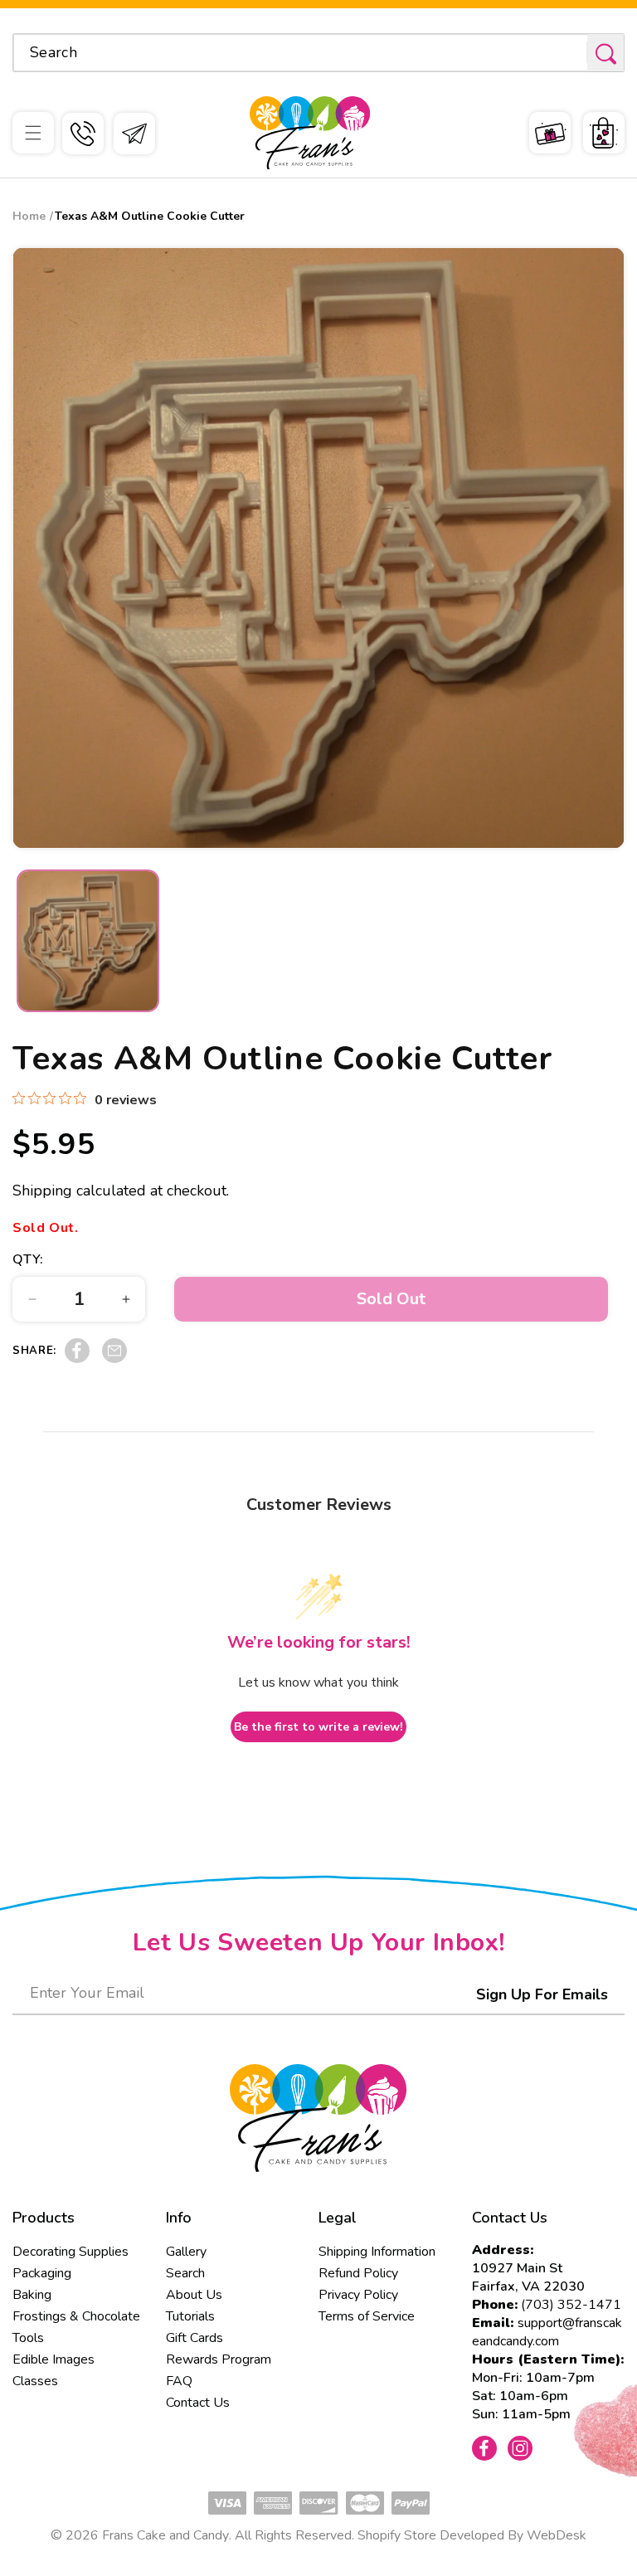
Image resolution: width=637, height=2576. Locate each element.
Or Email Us (134, 134)
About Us (194, 2295)
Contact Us (198, 2403)
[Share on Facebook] (77, 1359)
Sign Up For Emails (542, 1994)
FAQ (179, 2381)
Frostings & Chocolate (76, 2316)
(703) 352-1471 (571, 2305)
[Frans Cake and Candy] (310, 133)
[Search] (605, 54)
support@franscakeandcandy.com (547, 2332)
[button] (33, 133)
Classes (35, 2381)
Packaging (42, 2273)
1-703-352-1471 (83, 134)
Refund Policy (358, 2273)
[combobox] (318, 53)
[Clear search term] (569, 52)
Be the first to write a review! (318, 1727)
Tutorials (190, 2316)
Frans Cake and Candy (165, 2535)
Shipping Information (377, 2252)
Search (185, 2273)
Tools (28, 2338)
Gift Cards (195, 2338)
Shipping (42, 1191)
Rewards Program (219, 2359)
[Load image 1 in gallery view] (88, 941)
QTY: (28, 1259)
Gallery (186, 2252)
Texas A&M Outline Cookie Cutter (150, 216)
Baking (32, 2295)
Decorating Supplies (71, 2252)
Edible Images (53, 2359)
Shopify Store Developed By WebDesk (472, 2535)
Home (29, 216)
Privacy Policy (358, 2295)
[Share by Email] (114, 1359)
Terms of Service (367, 2316)
